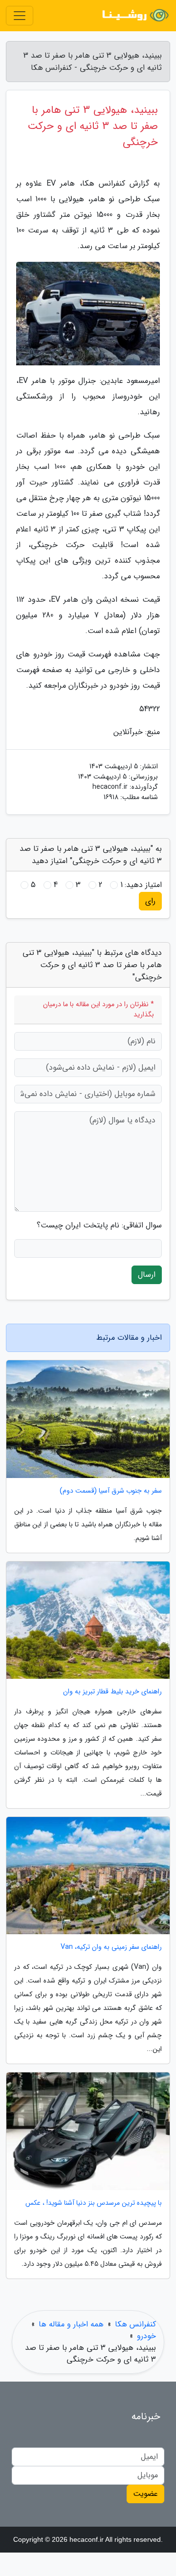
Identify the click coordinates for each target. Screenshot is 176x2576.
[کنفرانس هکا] (134, 16)
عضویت (145, 2494)
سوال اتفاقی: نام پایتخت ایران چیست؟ (99, 1225)
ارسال (147, 1275)
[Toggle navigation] (20, 16)
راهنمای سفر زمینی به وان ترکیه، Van (111, 1947)
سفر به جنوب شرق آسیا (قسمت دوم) (111, 1491)
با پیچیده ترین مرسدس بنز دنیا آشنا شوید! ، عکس (94, 2203)
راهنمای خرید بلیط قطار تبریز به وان (112, 1692)
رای (150, 901)
